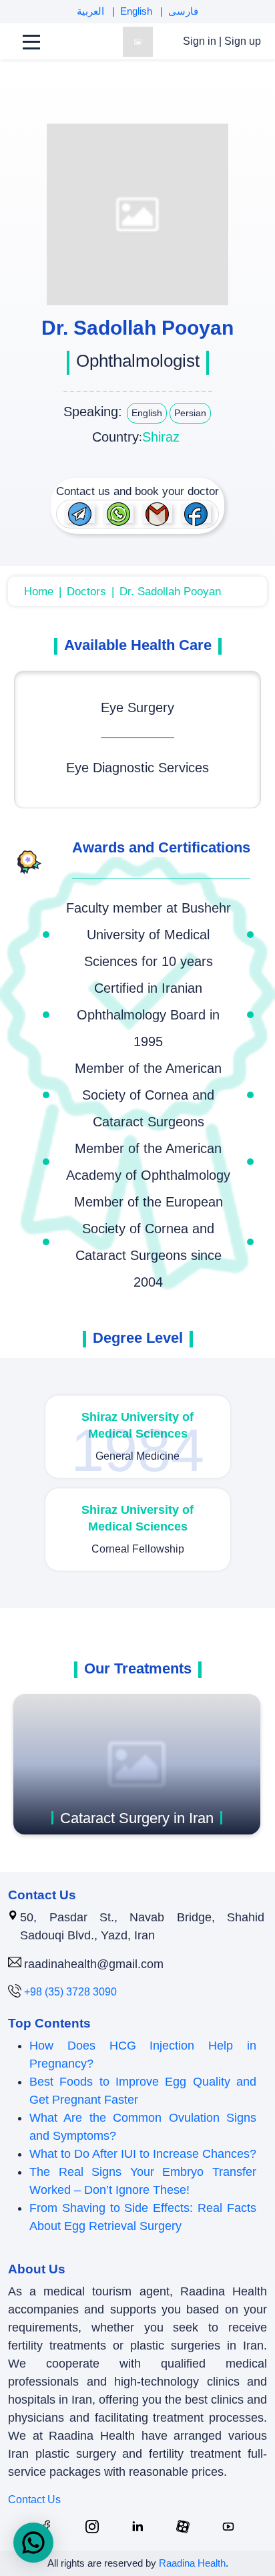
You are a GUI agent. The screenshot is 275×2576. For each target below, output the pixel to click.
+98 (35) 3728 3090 (70, 1992)
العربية (92, 11)
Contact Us (34, 2500)
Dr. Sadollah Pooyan (170, 592)
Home (39, 592)
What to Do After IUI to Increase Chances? (143, 2154)
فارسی (183, 11)
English (137, 11)
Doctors (86, 592)
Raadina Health (192, 2563)
